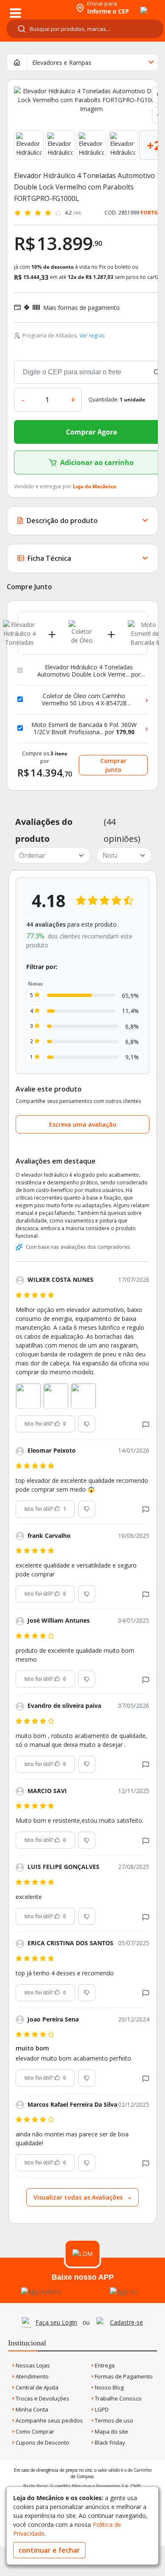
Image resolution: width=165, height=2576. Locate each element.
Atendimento (32, 2376)
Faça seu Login (56, 2322)
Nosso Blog (109, 2387)
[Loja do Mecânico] (37, 7)
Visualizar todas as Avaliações (79, 2197)
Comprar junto (113, 765)
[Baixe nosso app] (41, 2292)
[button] (146, 1424)
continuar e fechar (49, 2550)
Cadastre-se (126, 2322)
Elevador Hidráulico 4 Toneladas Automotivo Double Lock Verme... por (89, 671)
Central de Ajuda (36, 2387)
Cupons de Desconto (42, 2442)
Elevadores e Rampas (62, 63)
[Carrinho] (136, 6)
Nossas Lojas (32, 2365)
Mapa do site (111, 2431)
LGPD (101, 2409)
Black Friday (109, 2442)
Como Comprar (34, 2431)
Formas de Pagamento (123, 2376)
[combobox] (85, 29)
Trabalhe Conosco (118, 2398)
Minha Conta (31, 2409)
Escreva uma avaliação (83, 1124)
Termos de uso (113, 2420)
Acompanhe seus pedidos (49, 2420)
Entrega (104, 2365)
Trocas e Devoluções (42, 2398)
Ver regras (92, 336)
